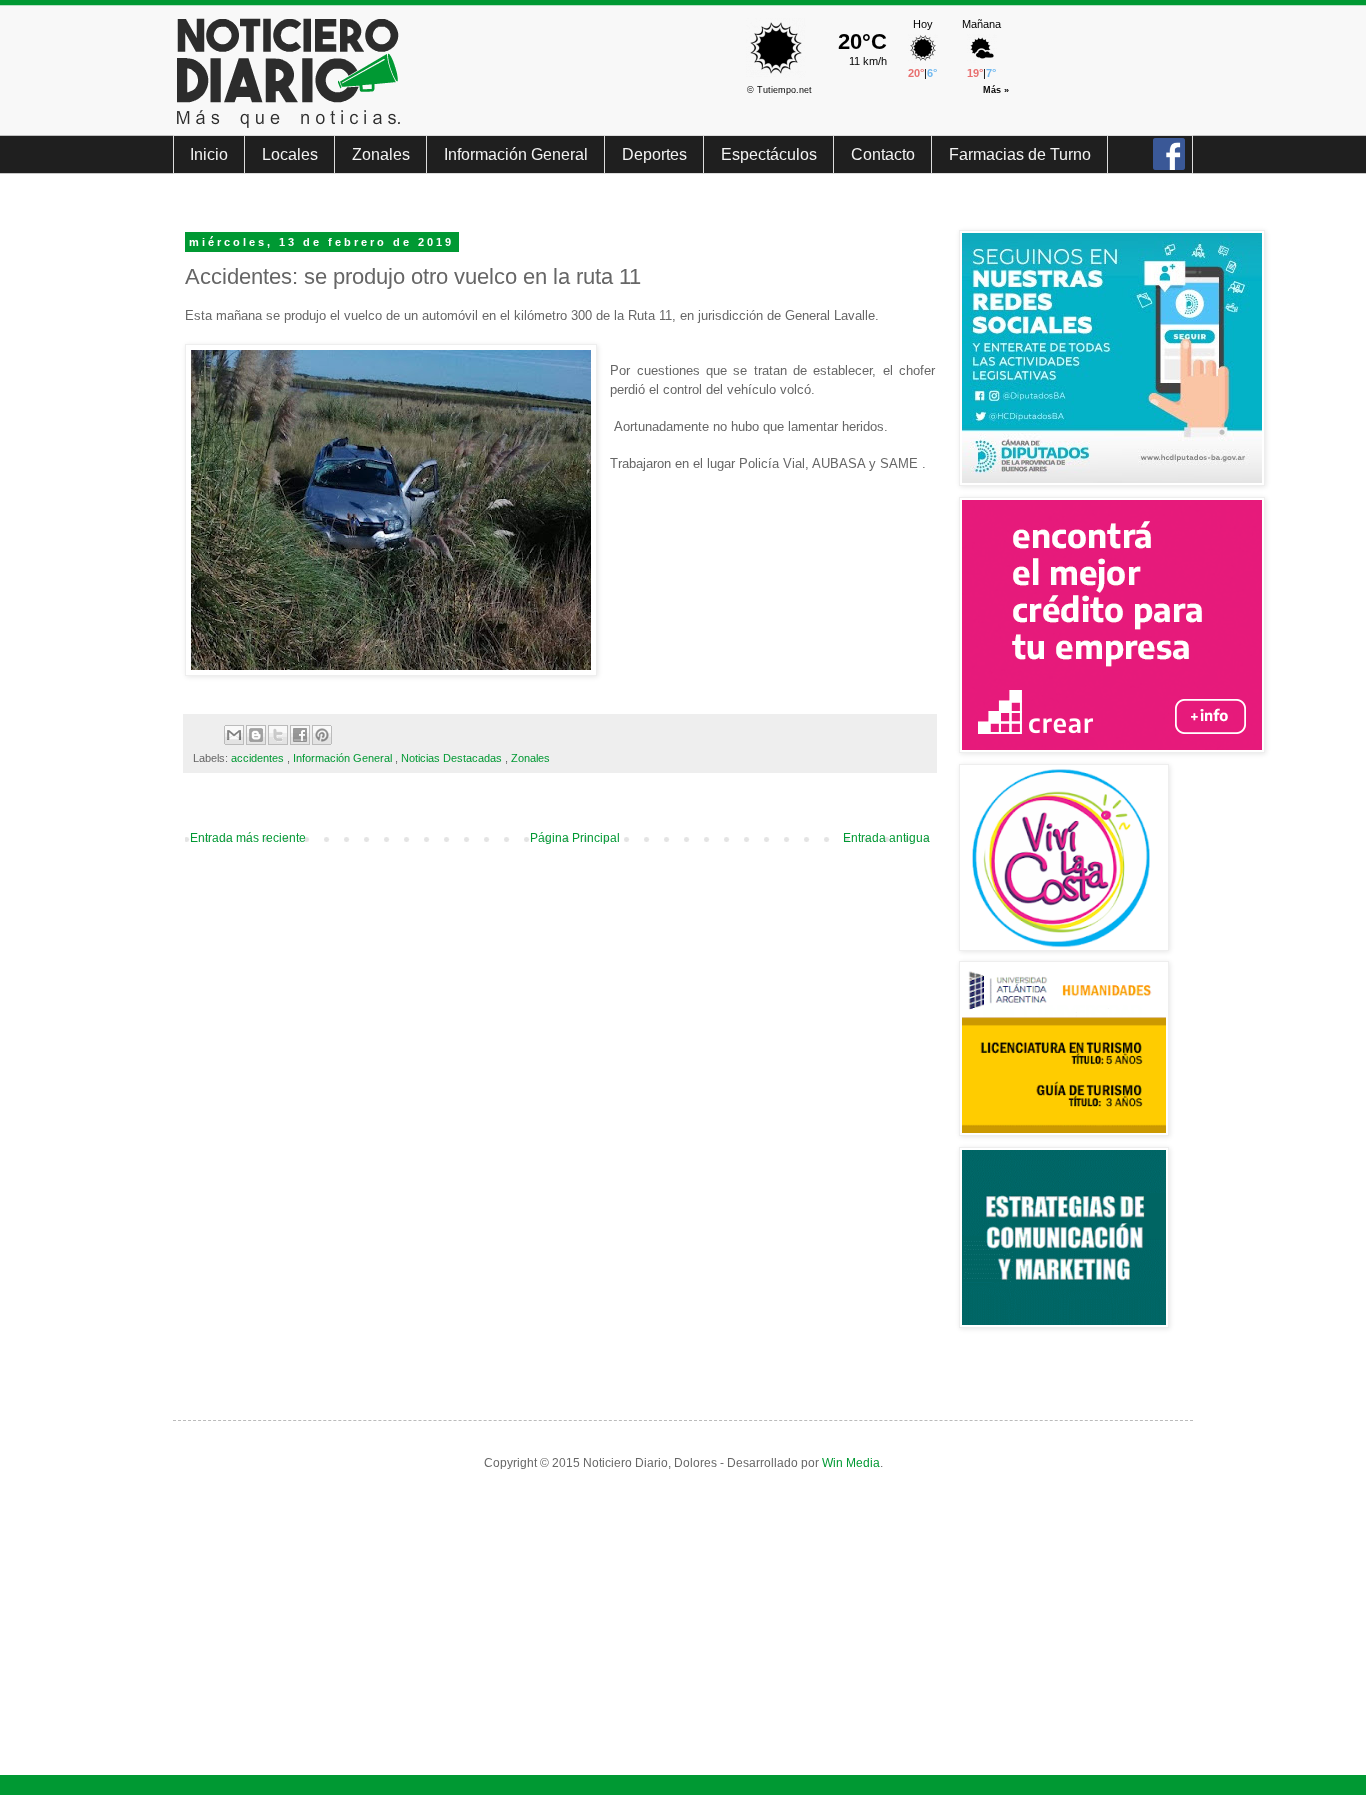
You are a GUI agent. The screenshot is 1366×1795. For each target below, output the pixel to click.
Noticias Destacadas (453, 758)
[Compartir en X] (278, 735)
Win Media (851, 1463)
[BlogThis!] (256, 735)
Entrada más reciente (248, 838)
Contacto (883, 154)
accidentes (259, 758)
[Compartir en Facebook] (300, 735)
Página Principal (575, 838)
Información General (516, 154)
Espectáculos (769, 154)
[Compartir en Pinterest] (322, 735)
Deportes (654, 154)
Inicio (209, 154)
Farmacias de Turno (1020, 154)
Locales (290, 154)
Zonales (381, 154)
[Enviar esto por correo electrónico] (234, 735)
